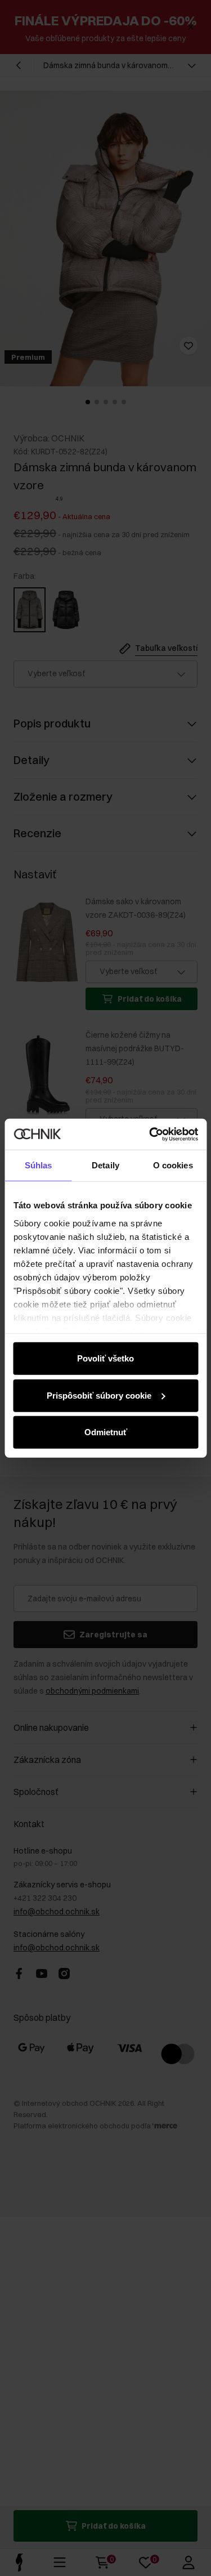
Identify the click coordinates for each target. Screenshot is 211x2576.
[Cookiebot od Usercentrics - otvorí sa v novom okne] (150, 1134)
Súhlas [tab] (39, 1165)
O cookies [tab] (173, 1165)
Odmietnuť (106, 1432)
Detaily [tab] (105, 1165)
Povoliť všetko (105, 1358)
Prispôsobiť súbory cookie (99, 1395)
